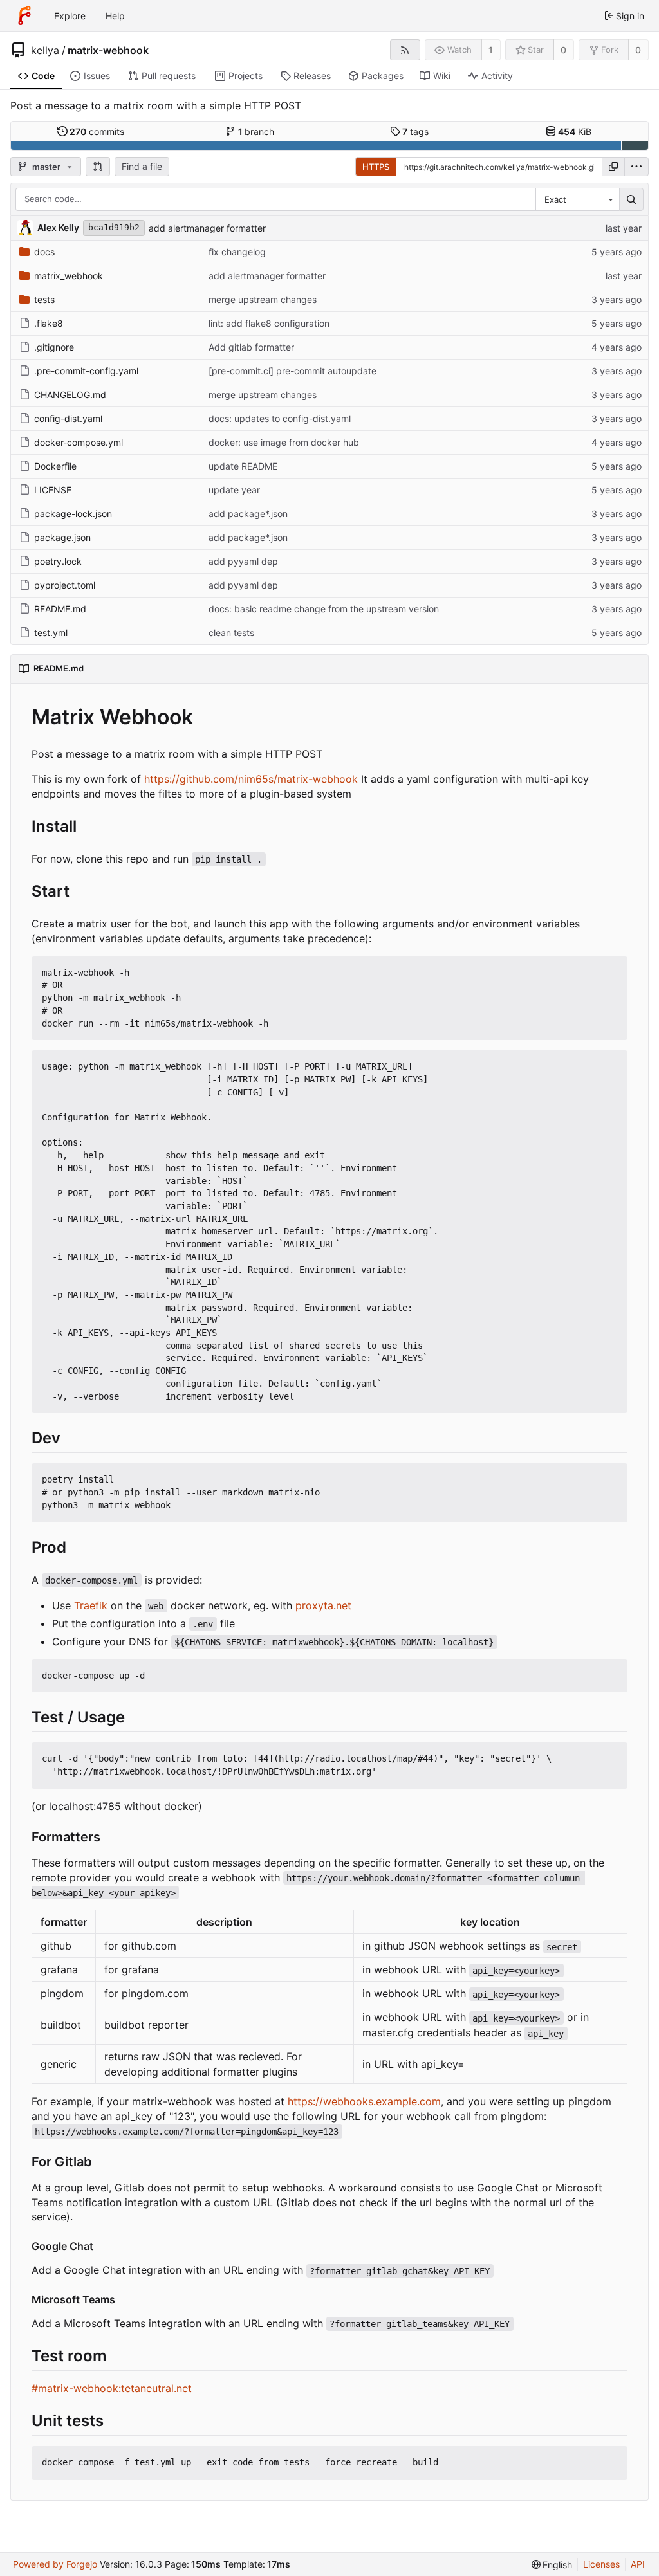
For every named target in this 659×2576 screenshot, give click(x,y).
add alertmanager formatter (207, 228)
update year (234, 490)
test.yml (51, 633)
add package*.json (248, 514)
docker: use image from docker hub (284, 442)
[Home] (24, 15)
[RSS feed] (405, 50)
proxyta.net (323, 1605)
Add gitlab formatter (251, 347)
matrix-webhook (108, 50)
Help (115, 16)
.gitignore (54, 347)
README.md (60, 609)
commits (97, 132)
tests (44, 299)
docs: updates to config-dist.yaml (280, 418)
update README (243, 466)
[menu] (636, 167)
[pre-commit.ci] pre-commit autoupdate (292, 371)
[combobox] (577, 199)
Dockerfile (55, 466)
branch (256, 132)
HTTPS (376, 167)
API (638, 2564)
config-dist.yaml (68, 418)
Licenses (601, 2564)
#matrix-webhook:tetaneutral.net (112, 2388)
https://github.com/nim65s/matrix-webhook (251, 779)
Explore (70, 16)
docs (44, 252)
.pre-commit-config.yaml (86, 371)
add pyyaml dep (243, 561)
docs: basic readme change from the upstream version (324, 609)
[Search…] (631, 199)
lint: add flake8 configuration (269, 323)
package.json (62, 537)
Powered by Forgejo (55, 2564)
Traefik (91, 1605)
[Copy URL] (613, 167)
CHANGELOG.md (70, 395)
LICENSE (53, 490)
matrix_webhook (69, 276)
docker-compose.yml (79, 442)
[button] (98, 167)
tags (415, 132)
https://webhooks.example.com (364, 2101)
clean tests (231, 633)
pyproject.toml (65, 585)
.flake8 (49, 323)
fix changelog (237, 252)
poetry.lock (58, 561)
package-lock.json (73, 514)
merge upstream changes (263, 299)
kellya (45, 50)
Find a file (142, 166)
